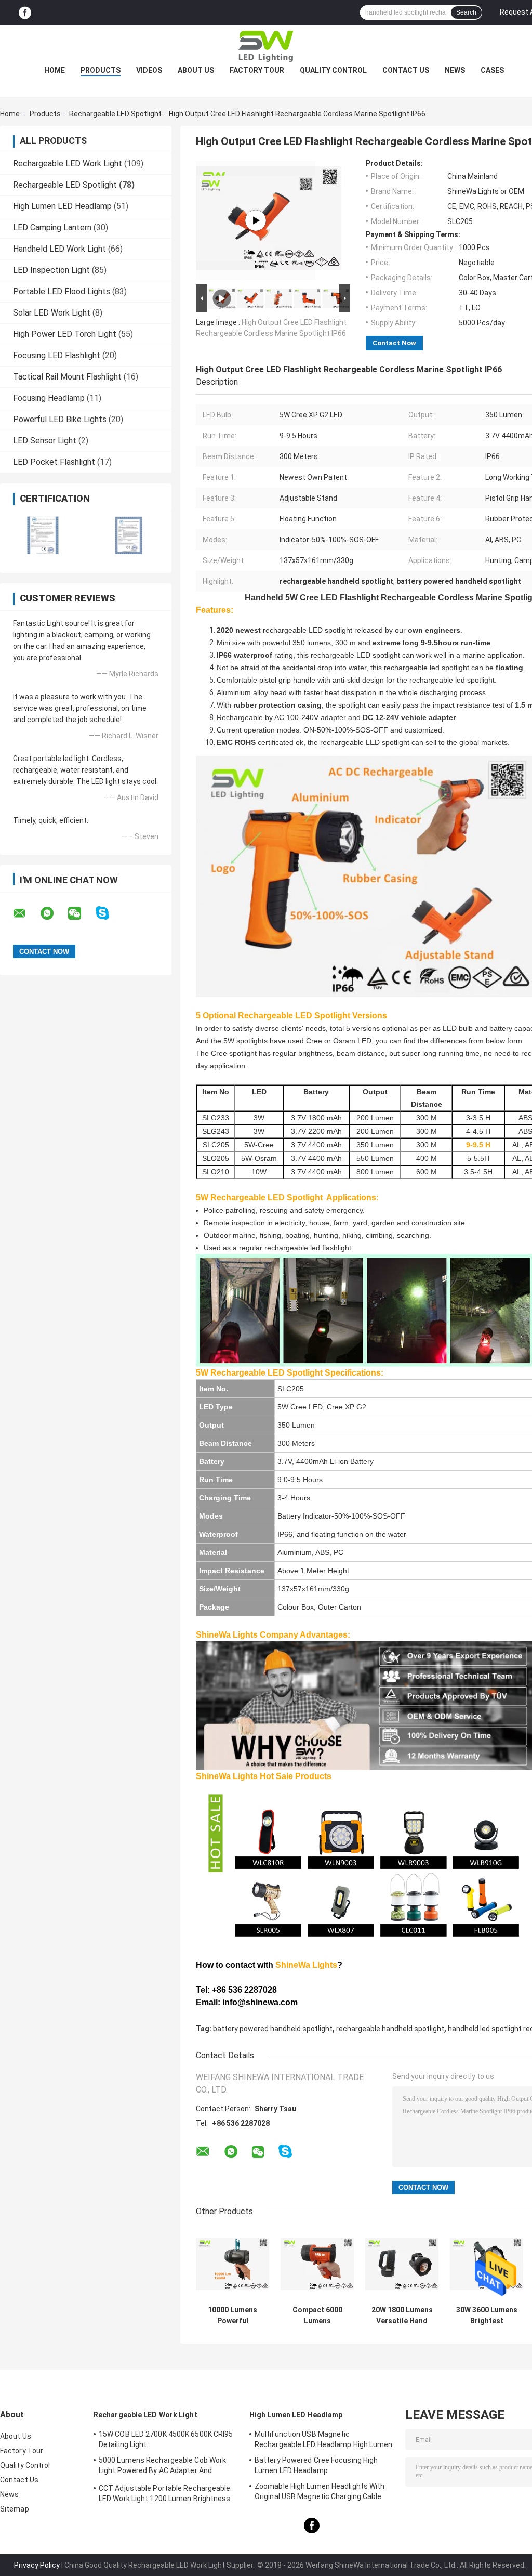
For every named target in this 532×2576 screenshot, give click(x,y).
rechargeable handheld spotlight (390, 2029)
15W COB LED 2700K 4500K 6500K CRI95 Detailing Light (166, 2439)
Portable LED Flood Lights (62, 291)
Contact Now (394, 343)
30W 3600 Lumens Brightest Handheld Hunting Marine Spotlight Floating (487, 2316)
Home (55, 70)
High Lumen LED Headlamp (62, 206)
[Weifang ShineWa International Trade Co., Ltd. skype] (109, 913)
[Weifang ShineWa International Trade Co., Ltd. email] (26, 913)
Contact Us (406, 70)
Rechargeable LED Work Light (68, 164)
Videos (149, 70)
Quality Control (333, 70)
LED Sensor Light (45, 441)
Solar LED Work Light (52, 313)
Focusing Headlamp (49, 398)
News (455, 70)
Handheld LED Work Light (59, 249)
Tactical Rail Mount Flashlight (67, 377)
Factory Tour (257, 70)
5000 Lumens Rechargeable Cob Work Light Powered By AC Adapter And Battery (162, 2467)
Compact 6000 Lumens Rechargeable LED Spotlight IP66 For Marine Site (317, 2316)
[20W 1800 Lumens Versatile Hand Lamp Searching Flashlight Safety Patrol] (402, 2264)
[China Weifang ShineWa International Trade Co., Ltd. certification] (43, 535)
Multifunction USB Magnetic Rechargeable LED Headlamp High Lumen (324, 2439)
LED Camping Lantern (52, 227)
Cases (492, 70)
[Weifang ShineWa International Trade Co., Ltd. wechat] (81, 913)
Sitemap (15, 2509)
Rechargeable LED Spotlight (115, 114)
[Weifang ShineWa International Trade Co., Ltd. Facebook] (25, 13)
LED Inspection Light (51, 270)
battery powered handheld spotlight (273, 2029)
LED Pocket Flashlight (54, 462)
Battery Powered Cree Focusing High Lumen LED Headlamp (316, 2465)
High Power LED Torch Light (65, 334)
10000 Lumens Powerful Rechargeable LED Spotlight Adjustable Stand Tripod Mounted (232, 2316)
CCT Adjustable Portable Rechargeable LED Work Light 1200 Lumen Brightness (165, 2493)
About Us (196, 70)
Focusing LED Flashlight (57, 355)
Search (466, 12)
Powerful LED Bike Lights (60, 419)
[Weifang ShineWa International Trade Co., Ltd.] (266, 46)
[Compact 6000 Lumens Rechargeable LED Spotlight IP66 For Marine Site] (317, 2264)
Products (101, 70)
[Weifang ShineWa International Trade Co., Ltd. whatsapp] (54, 913)
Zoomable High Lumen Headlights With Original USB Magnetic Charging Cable (320, 2491)
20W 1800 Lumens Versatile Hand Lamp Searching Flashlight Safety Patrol (402, 2316)
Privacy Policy (37, 2565)
